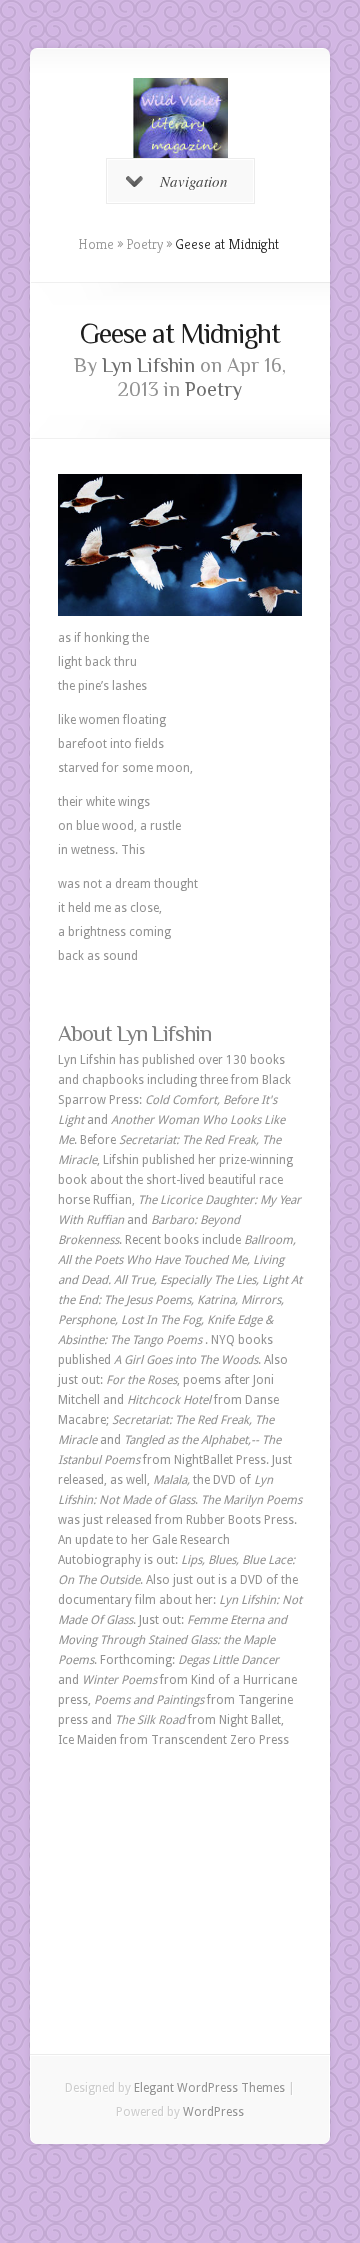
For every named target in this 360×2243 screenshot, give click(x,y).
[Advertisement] (180, 1870)
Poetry (144, 244)
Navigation (194, 181)
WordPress (213, 2112)
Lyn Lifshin (148, 365)
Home (96, 244)
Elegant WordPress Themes (209, 2088)
